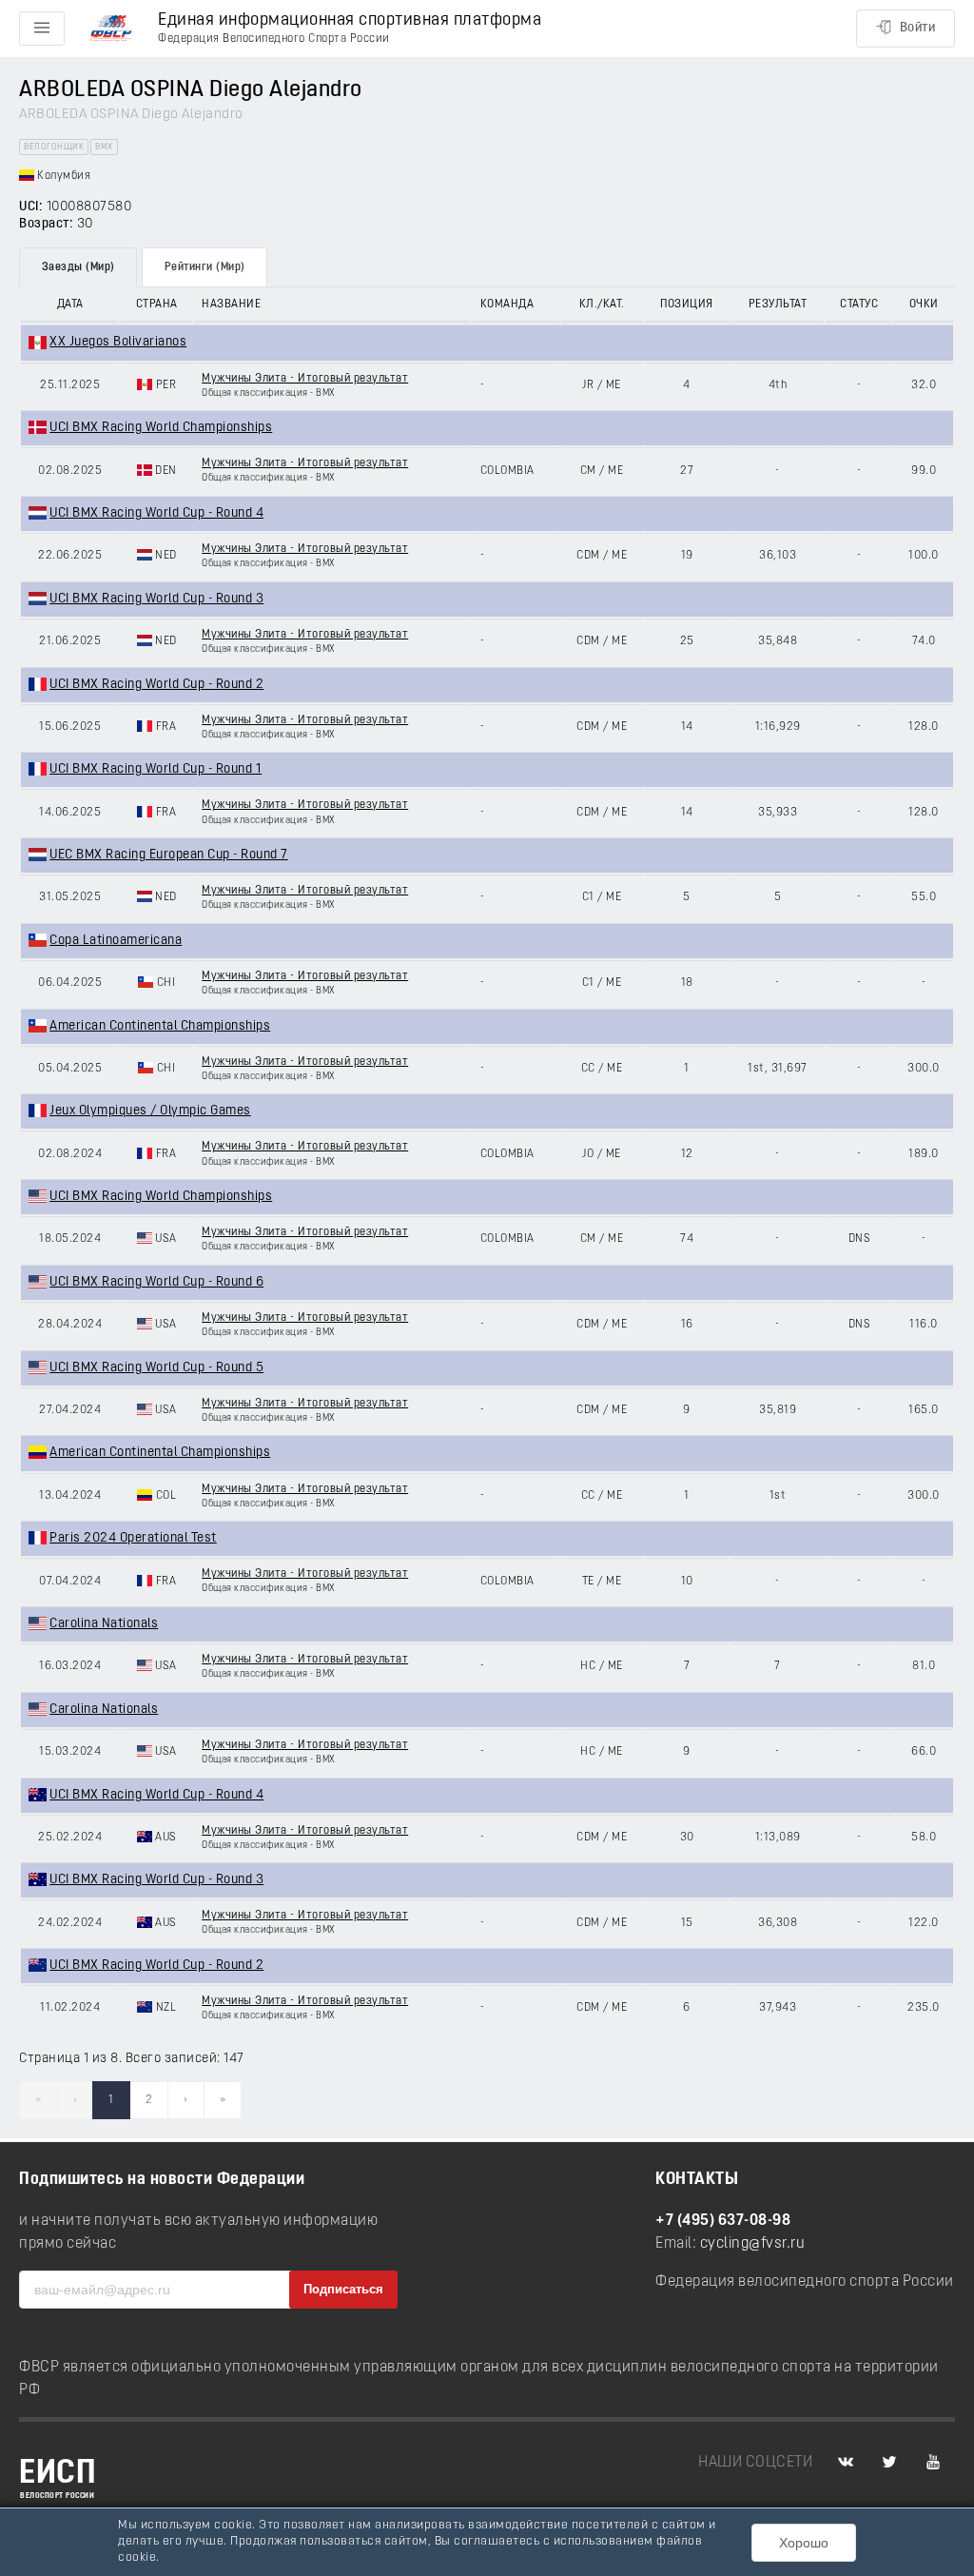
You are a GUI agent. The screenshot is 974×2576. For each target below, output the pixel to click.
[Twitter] (889, 2463)
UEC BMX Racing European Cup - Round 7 (169, 855)
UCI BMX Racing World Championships (161, 428)
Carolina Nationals (104, 1624)
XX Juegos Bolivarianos (118, 342)
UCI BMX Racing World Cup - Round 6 (156, 1282)
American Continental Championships (160, 1026)
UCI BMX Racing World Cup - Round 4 (156, 513)
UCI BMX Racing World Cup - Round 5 (156, 1368)
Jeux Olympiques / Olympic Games (150, 1111)
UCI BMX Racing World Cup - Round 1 (156, 769)
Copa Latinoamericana (116, 941)
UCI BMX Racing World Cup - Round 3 (156, 599)
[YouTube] (933, 2463)
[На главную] (111, 29)
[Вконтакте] (846, 2463)
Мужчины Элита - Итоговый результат (305, 379)
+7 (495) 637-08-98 (723, 2221)
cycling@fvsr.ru (753, 2244)
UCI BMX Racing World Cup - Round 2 (156, 685)
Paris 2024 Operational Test (133, 1538)
